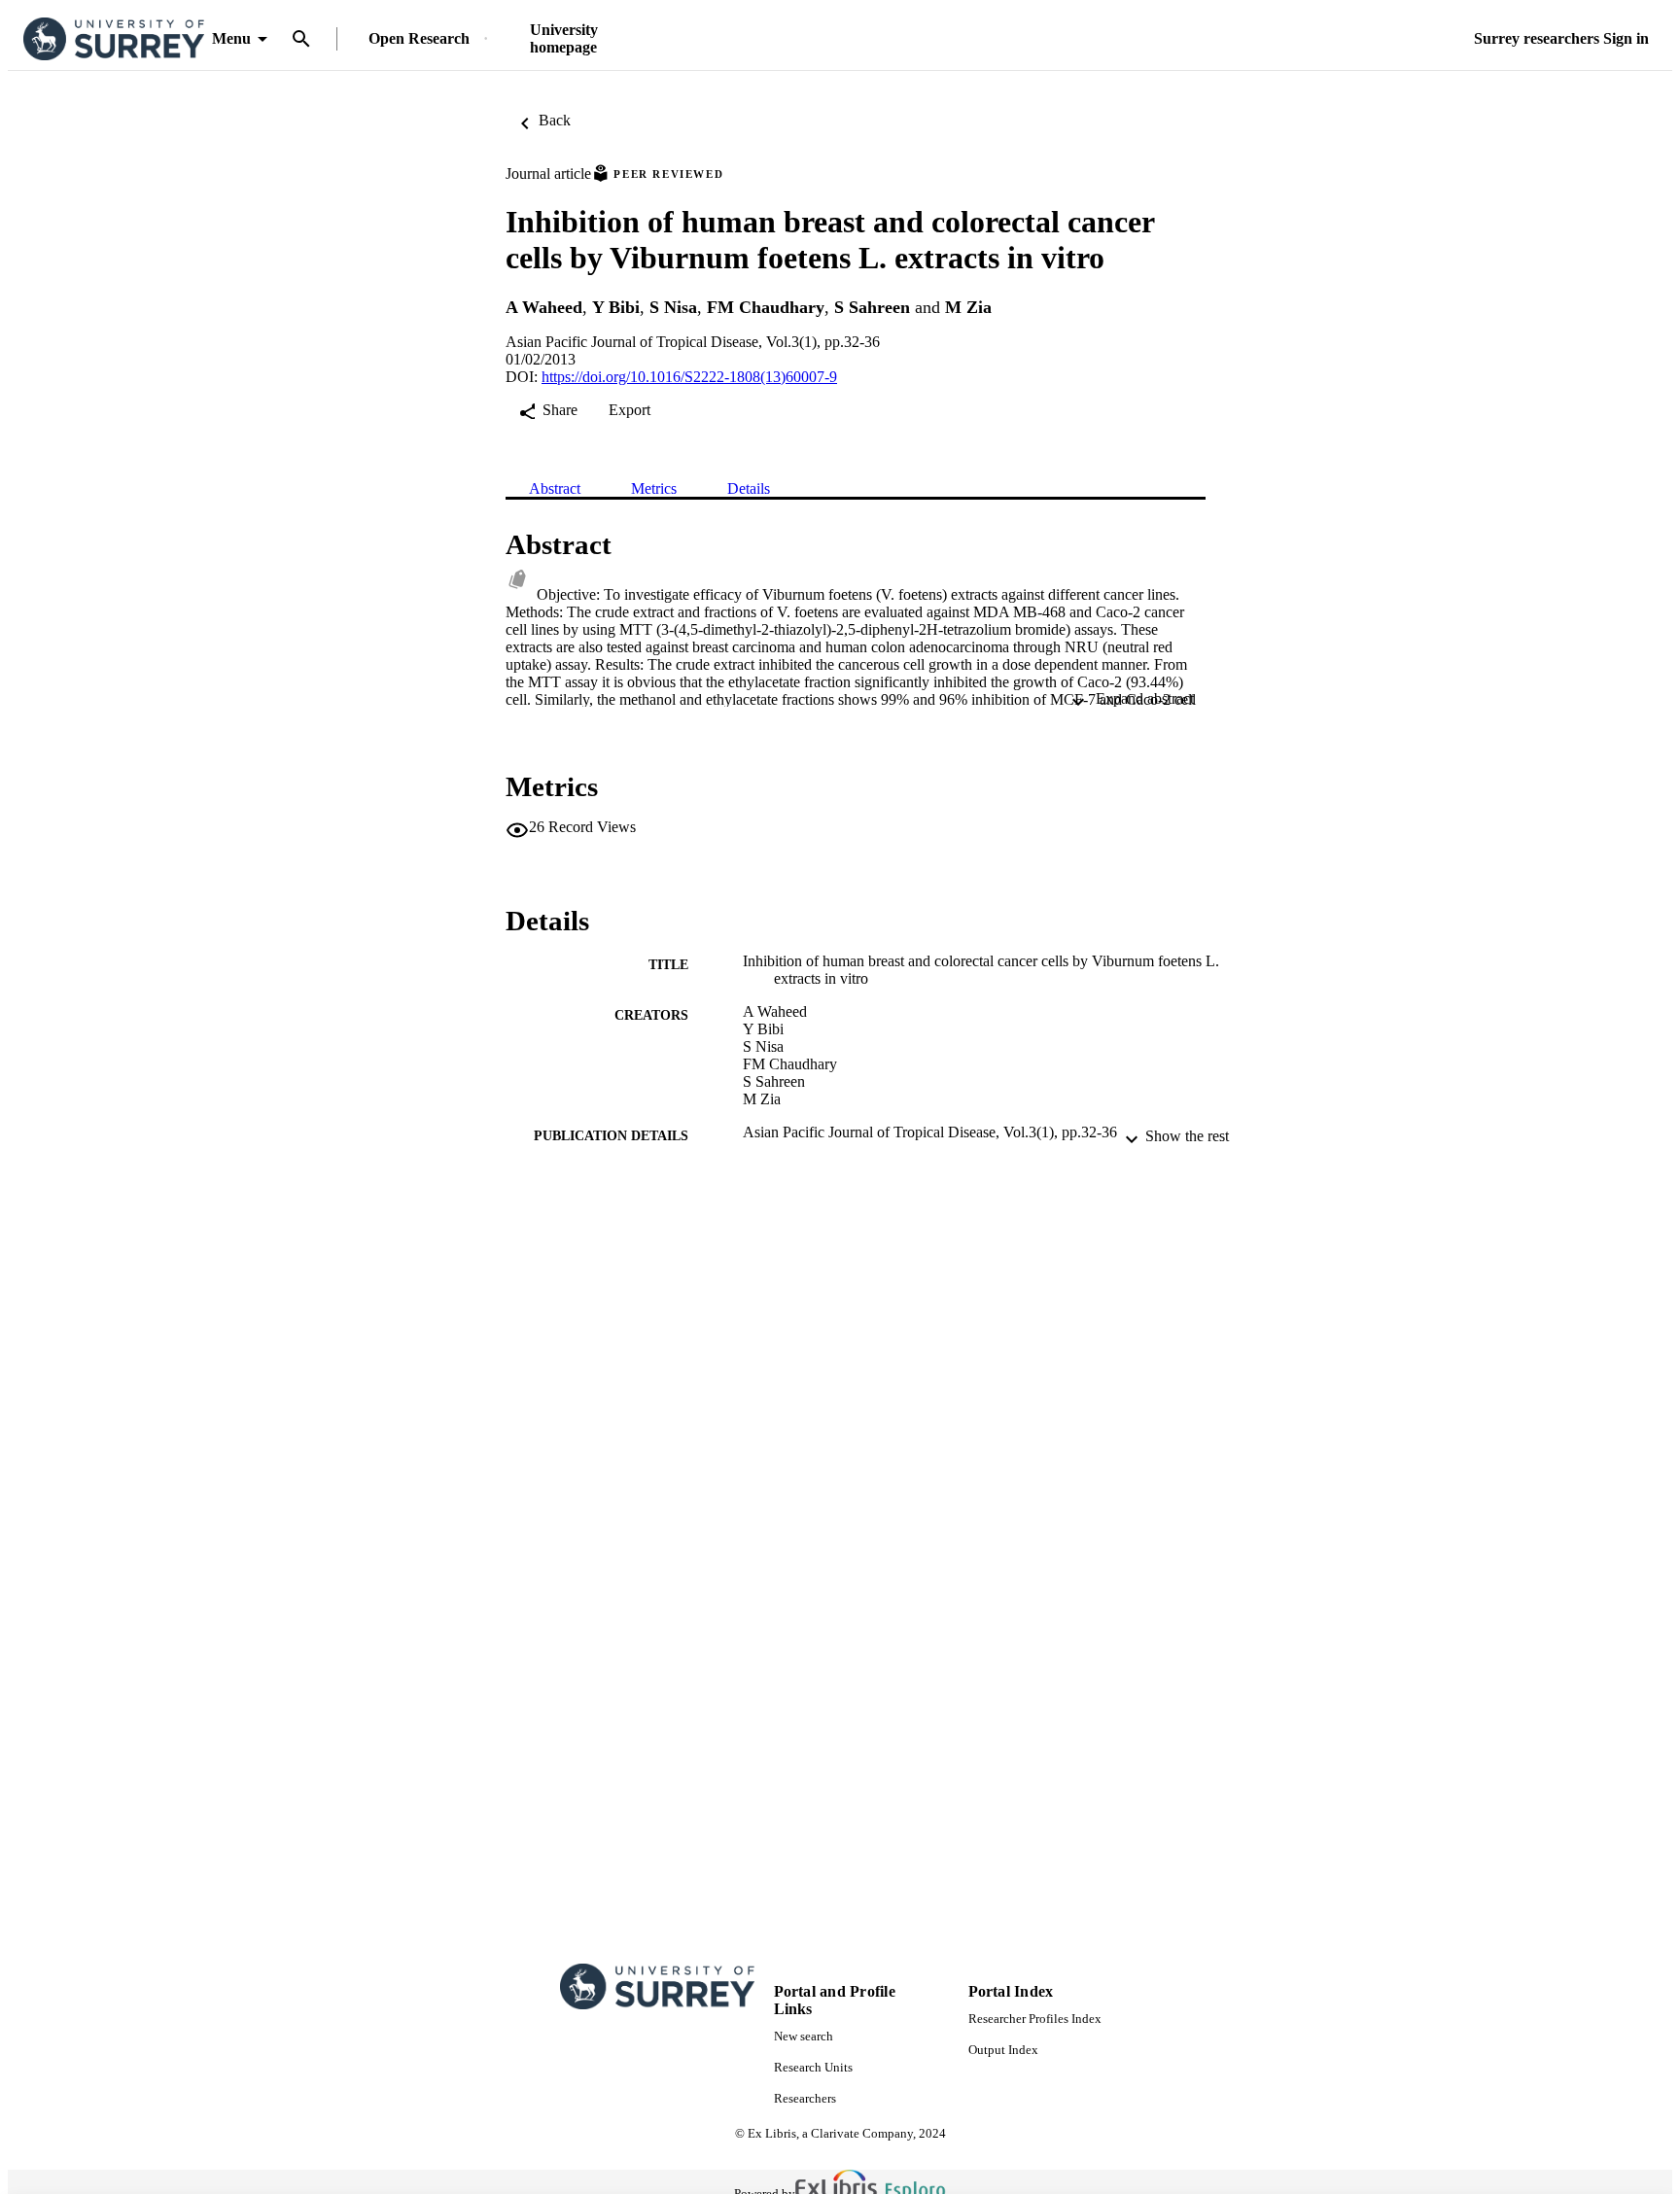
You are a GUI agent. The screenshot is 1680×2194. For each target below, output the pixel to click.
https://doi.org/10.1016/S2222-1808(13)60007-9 (689, 377)
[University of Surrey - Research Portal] (114, 39)
